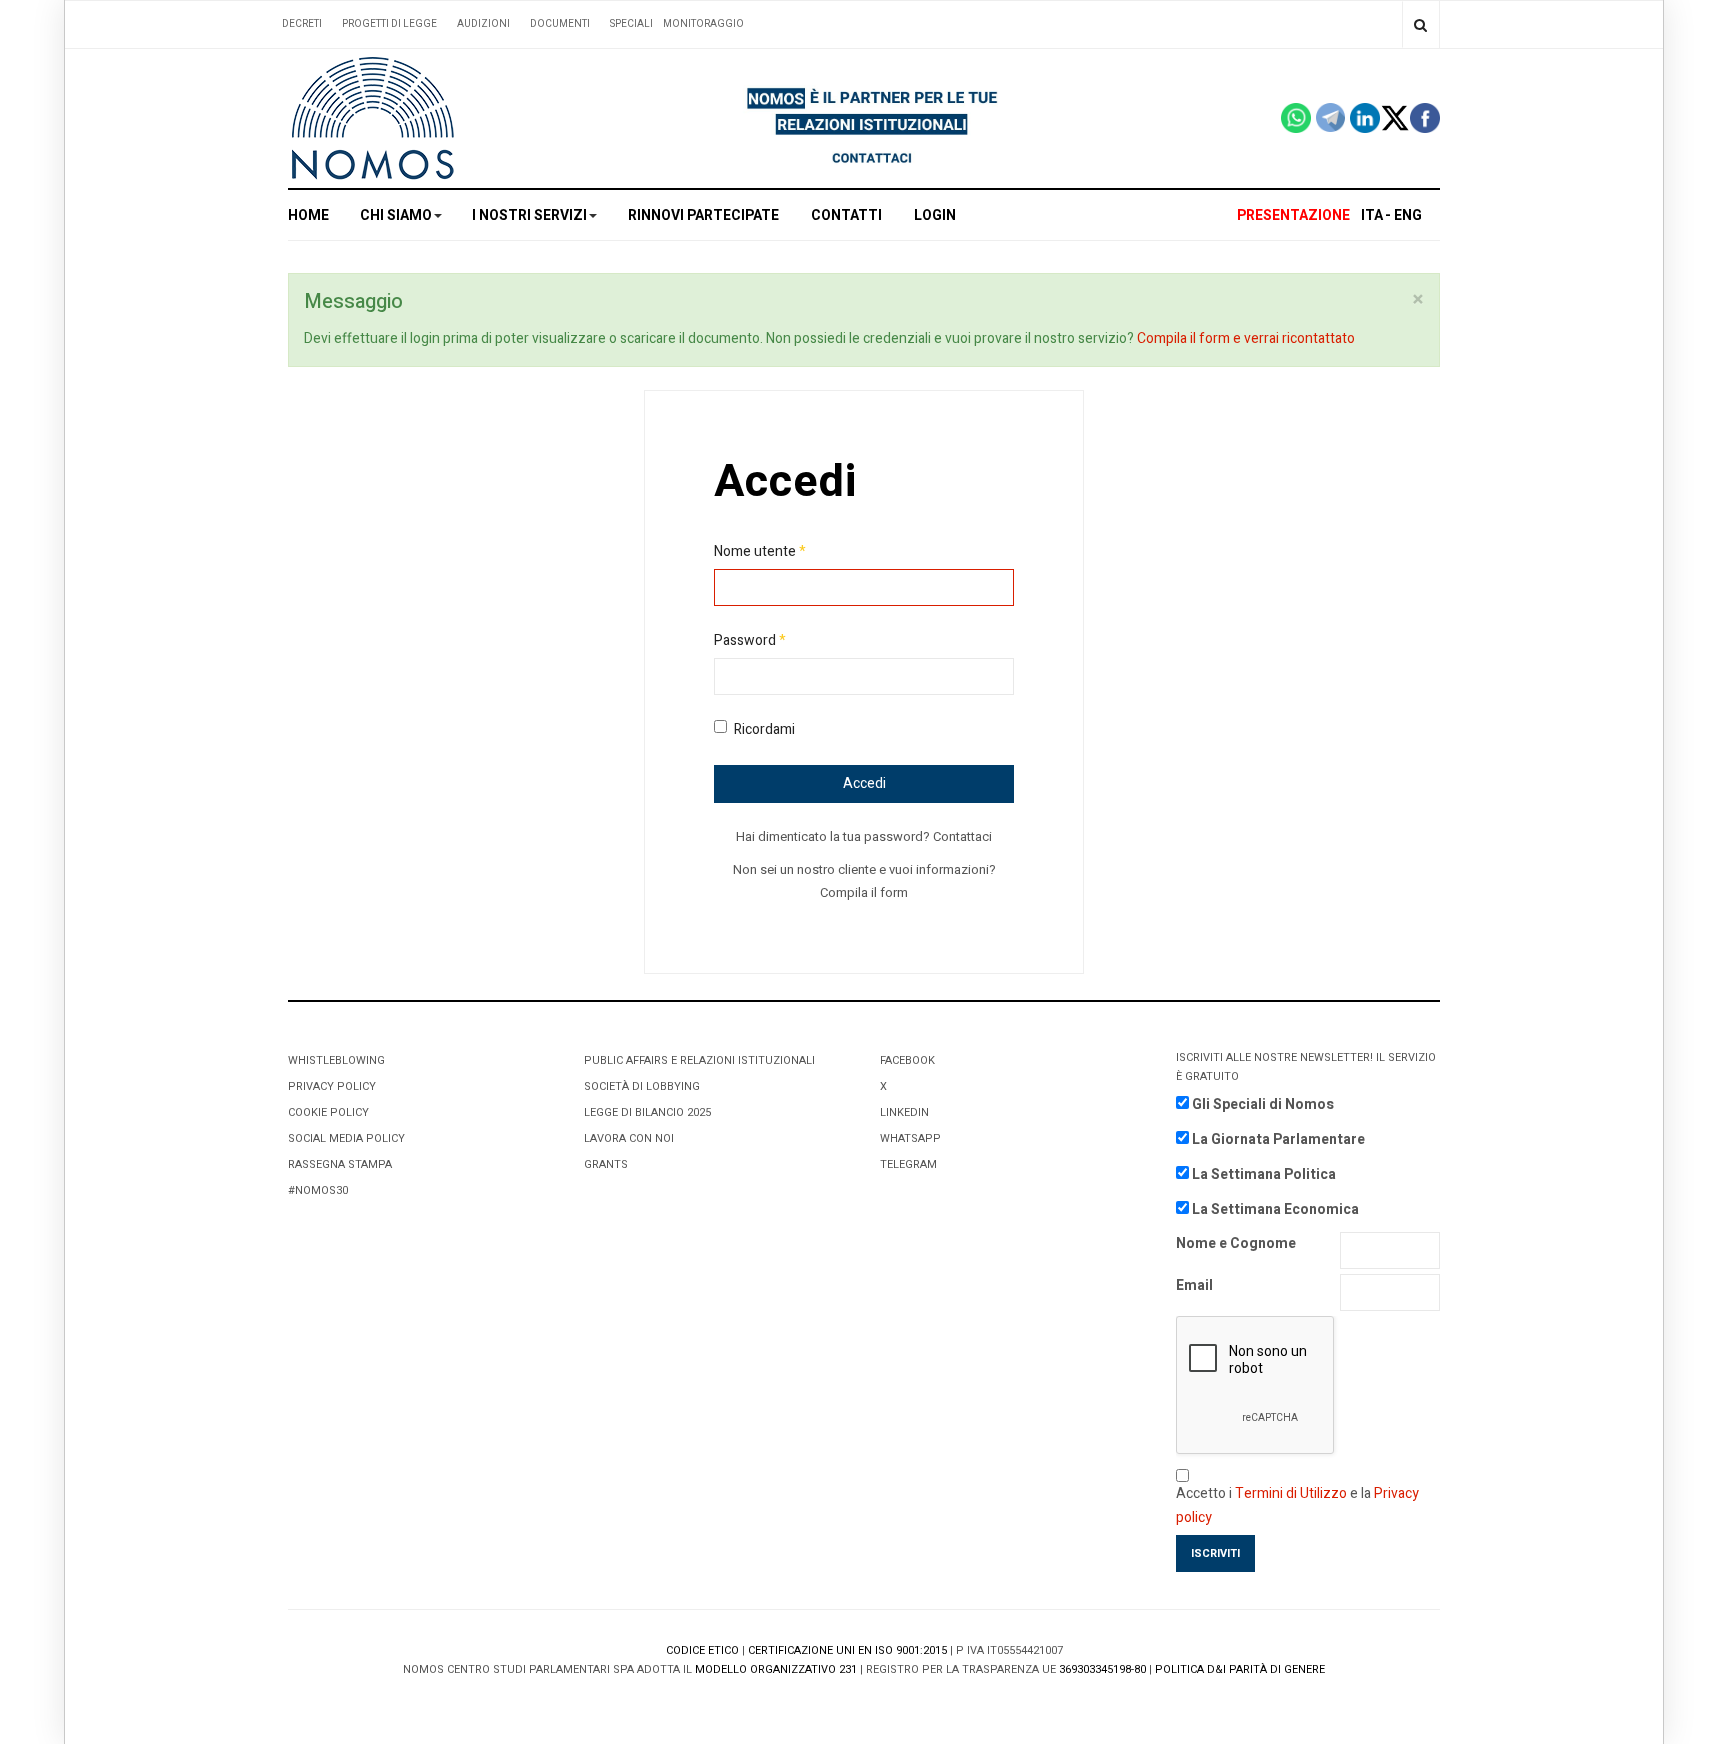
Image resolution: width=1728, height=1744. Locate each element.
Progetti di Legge (389, 24)
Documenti (560, 24)
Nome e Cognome (1236, 1243)
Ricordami (764, 729)
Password (750, 640)
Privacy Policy (332, 1086)
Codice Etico (702, 1650)
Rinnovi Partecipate (703, 215)
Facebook (907, 1060)
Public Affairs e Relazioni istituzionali (699, 1060)
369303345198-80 (1102, 1669)
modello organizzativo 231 (776, 1669)
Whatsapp (910, 1138)
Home (308, 215)
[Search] (1420, 24)
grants (606, 1164)
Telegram (908, 1164)
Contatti (846, 215)
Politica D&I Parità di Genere (1240, 1669)
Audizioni (483, 24)
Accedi (864, 783)
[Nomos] (373, 118)
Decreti (302, 24)
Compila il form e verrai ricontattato (1246, 338)
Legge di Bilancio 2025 (647, 1112)
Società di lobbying (642, 1086)
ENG (1408, 215)
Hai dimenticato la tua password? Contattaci (864, 836)
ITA (1372, 215)
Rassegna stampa (340, 1164)
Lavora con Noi (629, 1138)
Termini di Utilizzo (1291, 1493)
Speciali (631, 24)
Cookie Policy (328, 1112)
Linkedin (904, 1112)
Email (1194, 1285)
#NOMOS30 (318, 1190)
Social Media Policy (346, 1138)
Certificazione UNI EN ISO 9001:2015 (847, 1650)
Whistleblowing (336, 1060)
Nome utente (760, 551)
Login (935, 215)
